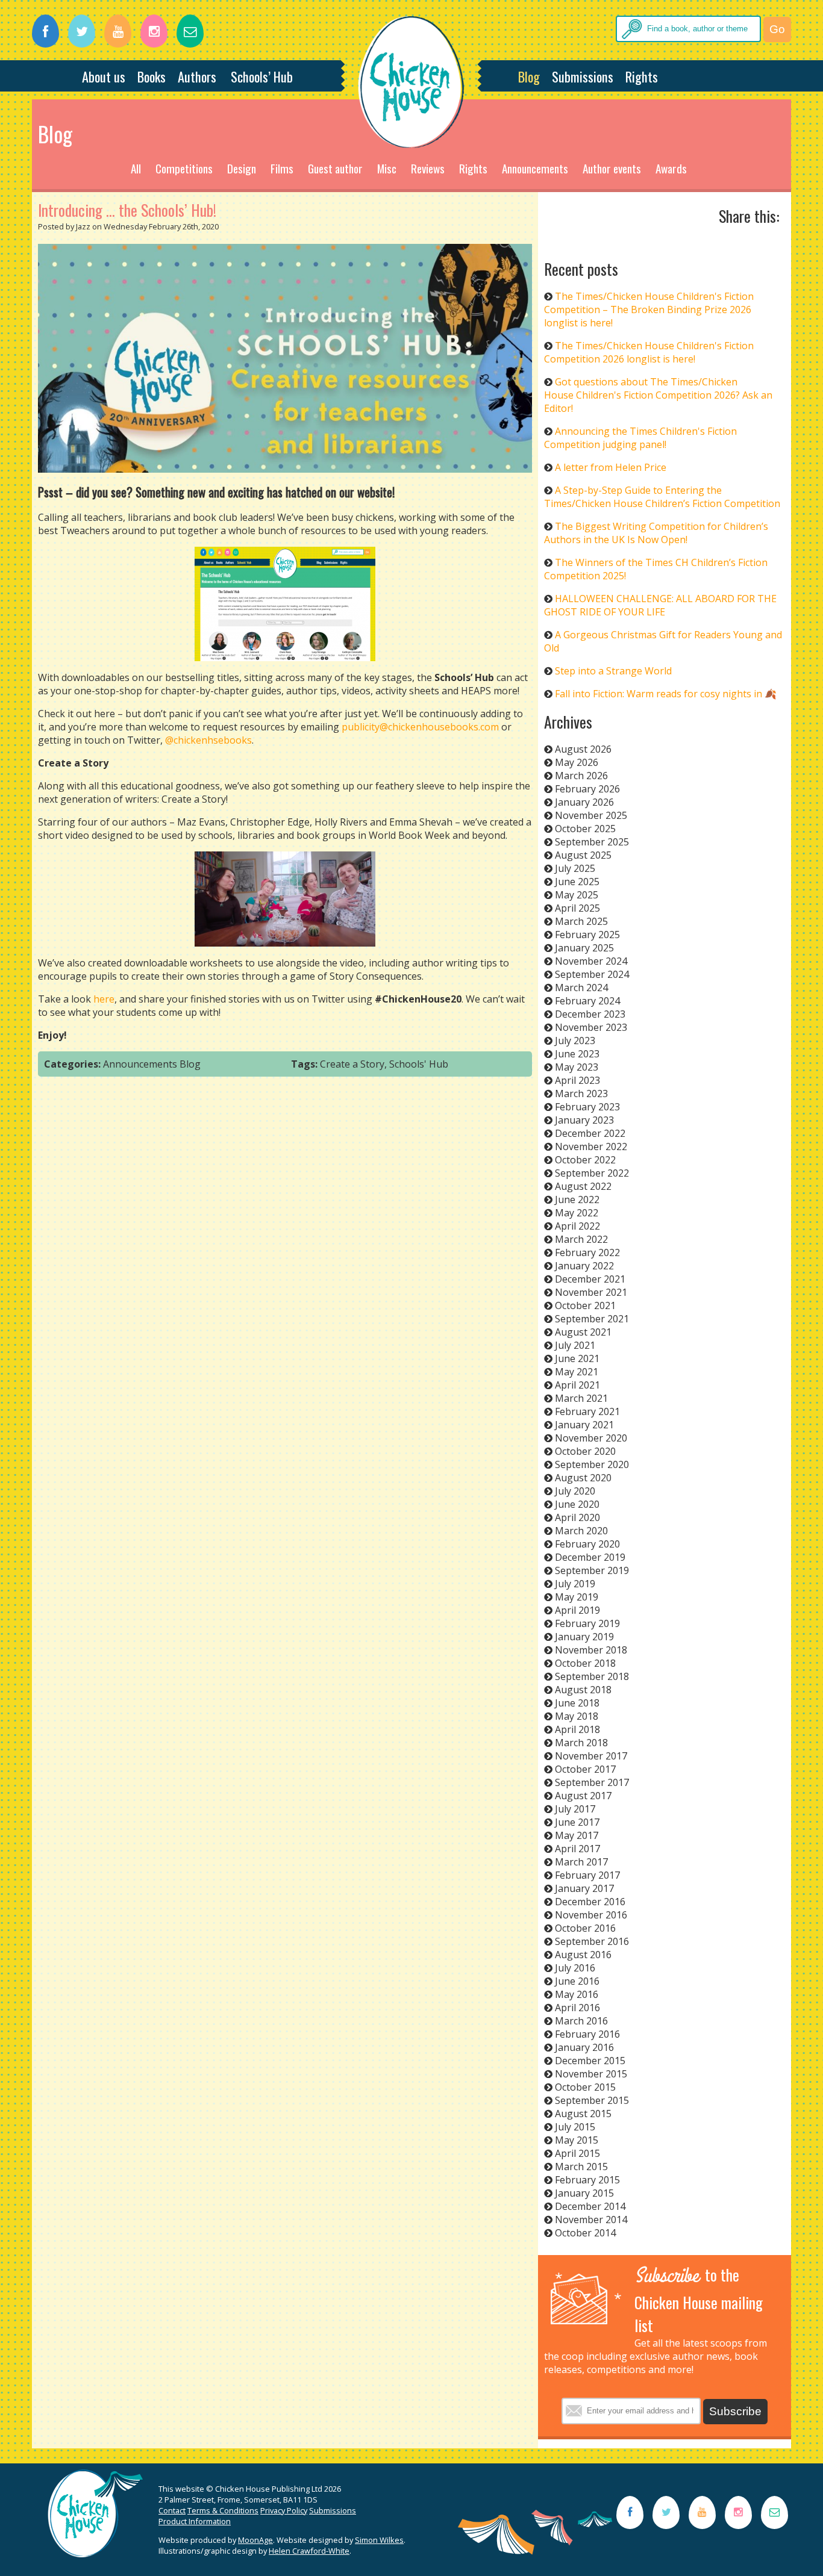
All (136, 168)
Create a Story (352, 1064)
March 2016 (581, 2021)
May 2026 (577, 762)
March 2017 (581, 1862)
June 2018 (577, 1703)
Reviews (428, 168)
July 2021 (575, 1345)
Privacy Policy (284, 2510)
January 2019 (584, 1637)
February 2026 (587, 789)
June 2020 (577, 1504)
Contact (172, 2510)
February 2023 (587, 1107)
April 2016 (577, 2008)
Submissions (583, 76)
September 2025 (592, 842)
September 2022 (592, 1173)
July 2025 (575, 868)
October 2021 (585, 1305)
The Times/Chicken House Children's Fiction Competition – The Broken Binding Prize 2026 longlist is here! (649, 310)
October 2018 (585, 1663)
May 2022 (577, 1213)
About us (104, 76)
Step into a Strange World (613, 671)
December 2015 (590, 2061)
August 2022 (583, 1186)
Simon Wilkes (379, 2540)
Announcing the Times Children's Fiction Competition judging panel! (640, 438)
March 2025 (581, 921)
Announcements (535, 168)
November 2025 (591, 815)
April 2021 (577, 1385)
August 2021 (583, 1332)
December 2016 (590, 1902)
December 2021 (590, 1279)
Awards (671, 168)
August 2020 (583, 1478)
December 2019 (590, 1557)
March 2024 (581, 988)
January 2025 (584, 948)
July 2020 (575, 1491)
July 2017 (575, 1809)
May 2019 (577, 1597)
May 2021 (577, 1372)
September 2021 (592, 1319)
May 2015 (577, 2140)
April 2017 (577, 1849)
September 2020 (592, 1464)
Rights (642, 76)
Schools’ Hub (262, 76)
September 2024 (592, 974)
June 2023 (577, 1054)
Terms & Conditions (223, 2510)
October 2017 (585, 1769)
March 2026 (581, 776)
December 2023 (590, 1014)
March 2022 (581, 1239)
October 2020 (585, 1451)
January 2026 (584, 802)
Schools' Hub (419, 1064)
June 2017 (577, 1822)
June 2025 (577, 882)
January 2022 (584, 1266)
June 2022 (577, 1199)
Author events (612, 168)
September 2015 (592, 2100)
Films (282, 168)
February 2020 (587, 1544)
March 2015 (581, 2167)
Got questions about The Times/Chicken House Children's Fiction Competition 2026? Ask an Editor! (658, 395)
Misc (387, 168)
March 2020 (581, 1531)
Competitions (184, 168)
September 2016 (592, 1941)
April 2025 (577, 908)
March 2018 (581, 1743)
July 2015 (575, 2127)
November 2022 (591, 1146)
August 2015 (583, 2114)
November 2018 (591, 1650)
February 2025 (587, 935)
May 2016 (577, 1994)
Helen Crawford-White (309, 2551)
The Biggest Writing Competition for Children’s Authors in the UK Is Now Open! (656, 533)
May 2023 (577, 1067)
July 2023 (575, 1041)
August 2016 (583, 1955)
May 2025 (577, 895)
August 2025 (583, 855)
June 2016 (577, 1981)
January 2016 (584, 2047)
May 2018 (577, 1716)
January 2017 (584, 1888)
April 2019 (577, 1610)
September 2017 (592, 1782)
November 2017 (591, 1756)
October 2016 (585, 1928)
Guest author (335, 168)
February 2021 (587, 1411)
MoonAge (255, 2540)
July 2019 (575, 1584)
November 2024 (591, 961)
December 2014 (590, 2206)
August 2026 (583, 749)
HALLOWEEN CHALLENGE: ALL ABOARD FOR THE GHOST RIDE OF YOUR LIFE (660, 605)
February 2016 (587, 2034)
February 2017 (587, 1875)
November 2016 (591, 1915)
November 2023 (591, 1027)
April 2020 (577, 1517)
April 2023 (577, 1080)
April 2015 (577, 2153)
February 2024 (587, 1001)
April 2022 (577, 1226)
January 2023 (584, 1120)
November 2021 (591, 1292)
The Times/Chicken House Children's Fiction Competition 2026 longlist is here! (649, 352)
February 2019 (587, 1623)
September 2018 (592, 1676)
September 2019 (592, 1570)
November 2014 (591, 2220)
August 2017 (583, 1796)
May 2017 (577, 1835)
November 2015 (591, 2074)
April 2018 (577, 1729)
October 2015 (585, 2087)
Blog (529, 76)
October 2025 (585, 829)
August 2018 (583, 1690)
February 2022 (587, 1252)
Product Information (195, 2521)
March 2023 (581, 1094)
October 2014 (585, 2233)
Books (152, 76)
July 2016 (575, 1968)
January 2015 (584, 2193)
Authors (197, 76)
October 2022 (585, 1160)
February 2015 (587, 2180)
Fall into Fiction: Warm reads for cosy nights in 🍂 (666, 694)
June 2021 (577, 1358)
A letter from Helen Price (611, 467)
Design (242, 168)
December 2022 (590, 1133)
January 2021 (584, 1425)
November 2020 (591, 1438)
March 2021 (581, 1398)
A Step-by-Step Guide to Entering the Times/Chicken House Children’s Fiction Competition (662, 497)
